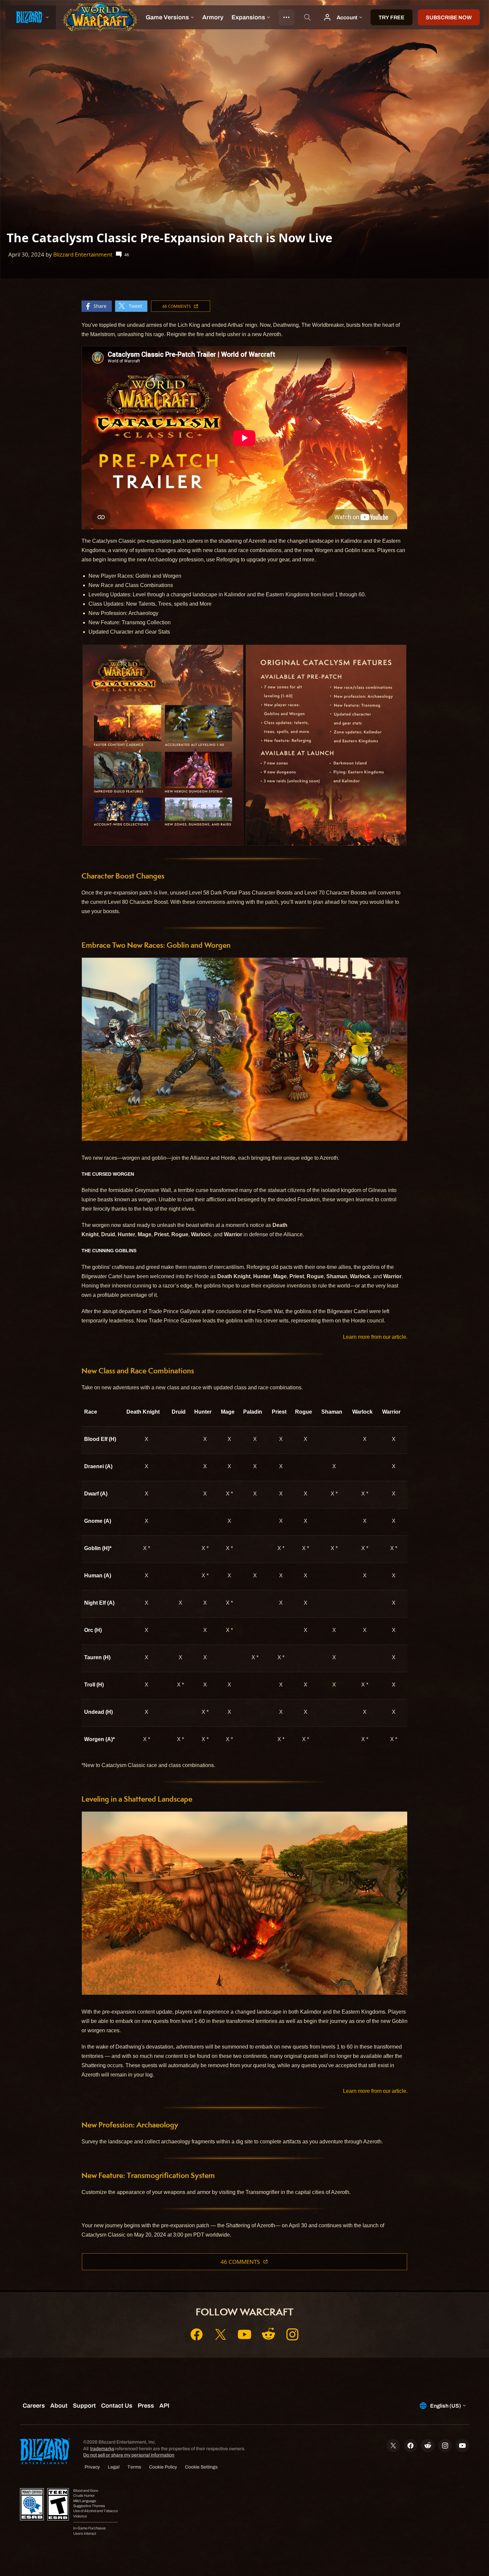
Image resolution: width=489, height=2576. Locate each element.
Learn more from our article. (375, 1337)
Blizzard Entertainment (83, 254)
